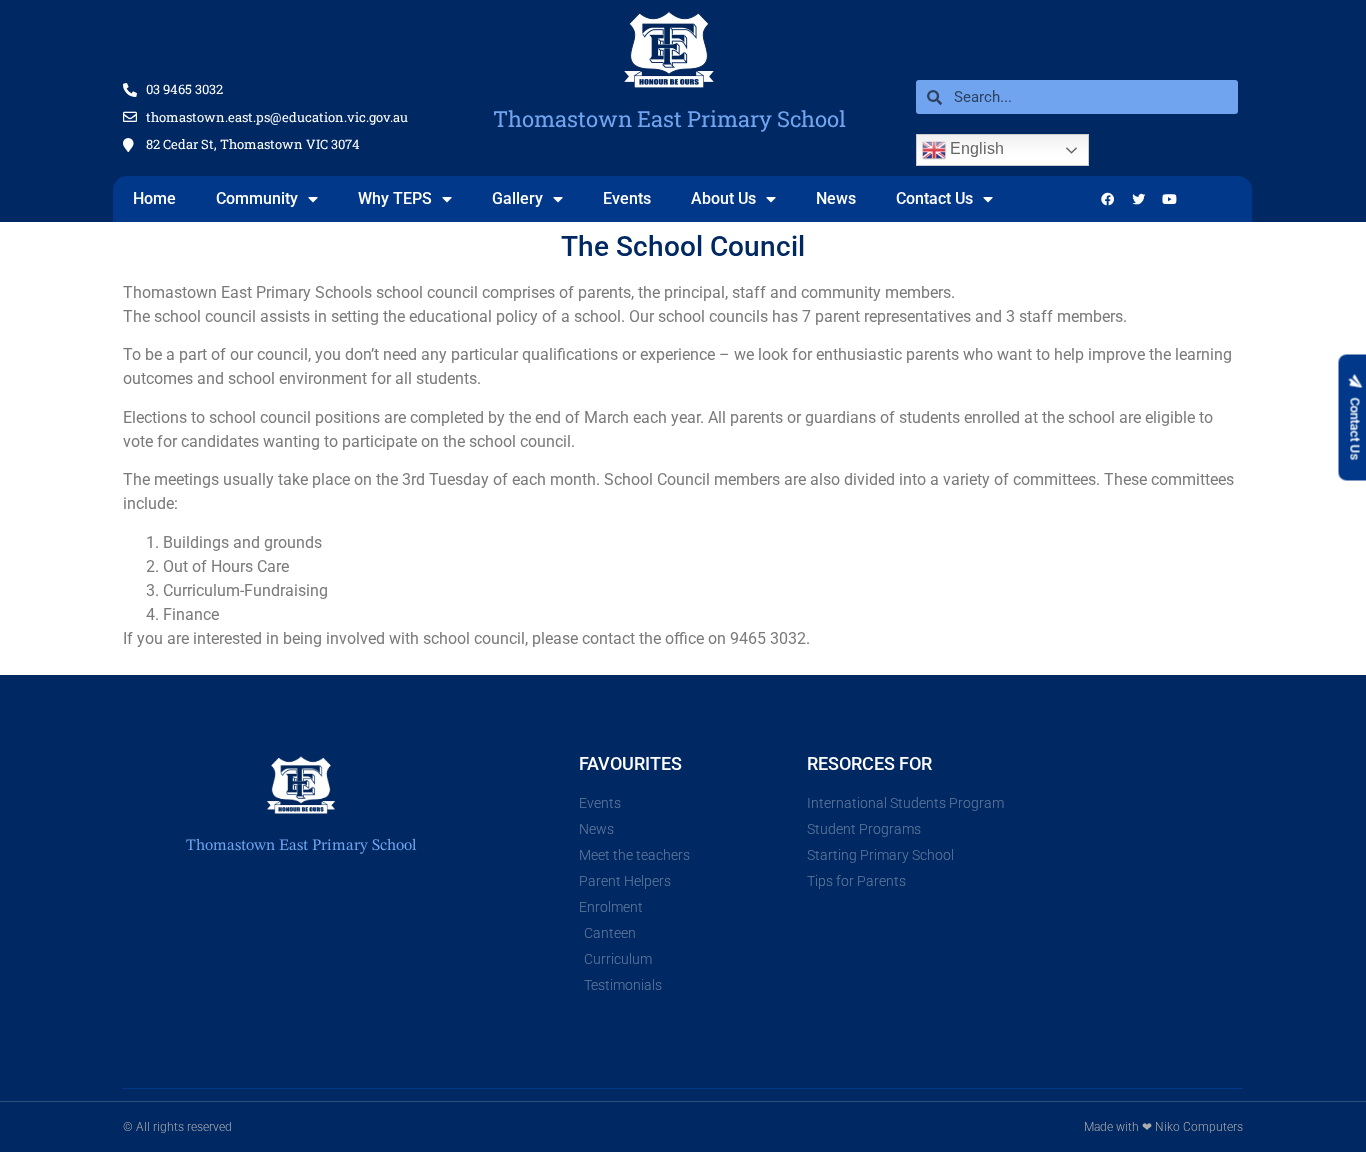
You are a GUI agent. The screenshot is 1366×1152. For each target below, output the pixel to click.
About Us (723, 198)
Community (257, 198)
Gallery (517, 198)
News (836, 198)
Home (154, 198)
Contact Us (934, 198)
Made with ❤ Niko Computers (1163, 1127)
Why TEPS (395, 198)
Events (627, 198)
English (975, 148)
